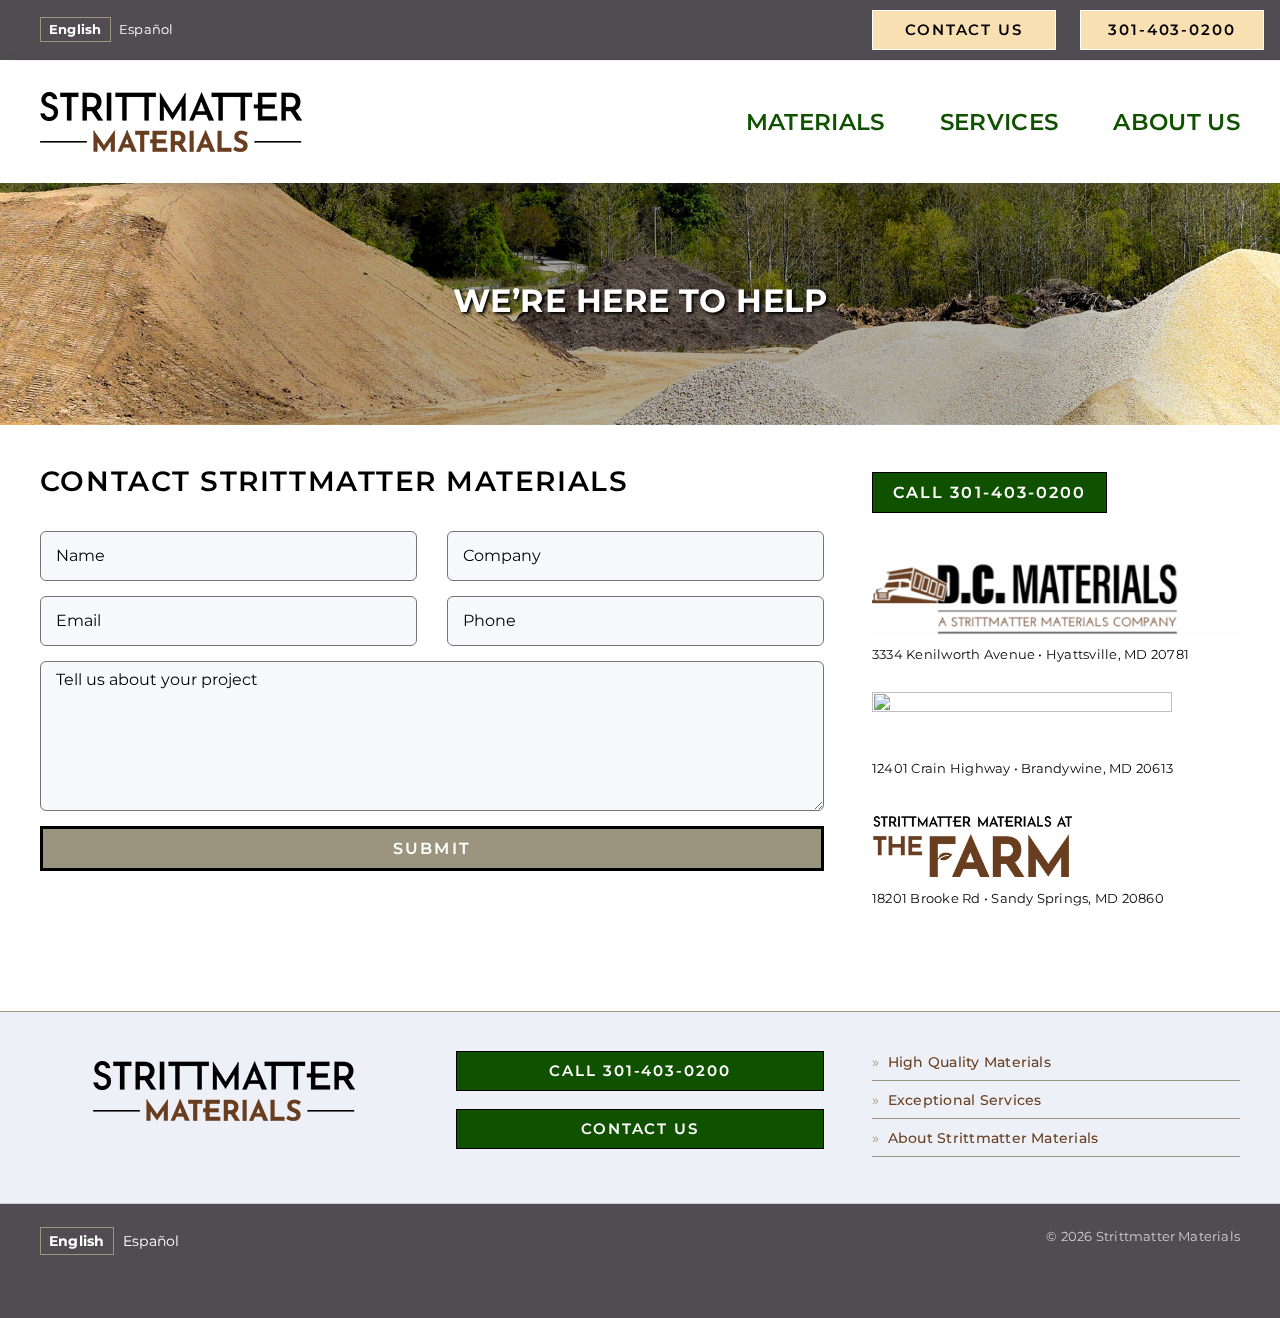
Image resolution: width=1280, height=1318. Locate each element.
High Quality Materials (969, 1062)
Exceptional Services (965, 1100)
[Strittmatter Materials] (171, 99)
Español (146, 29)
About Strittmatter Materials (993, 1138)
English (75, 29)
